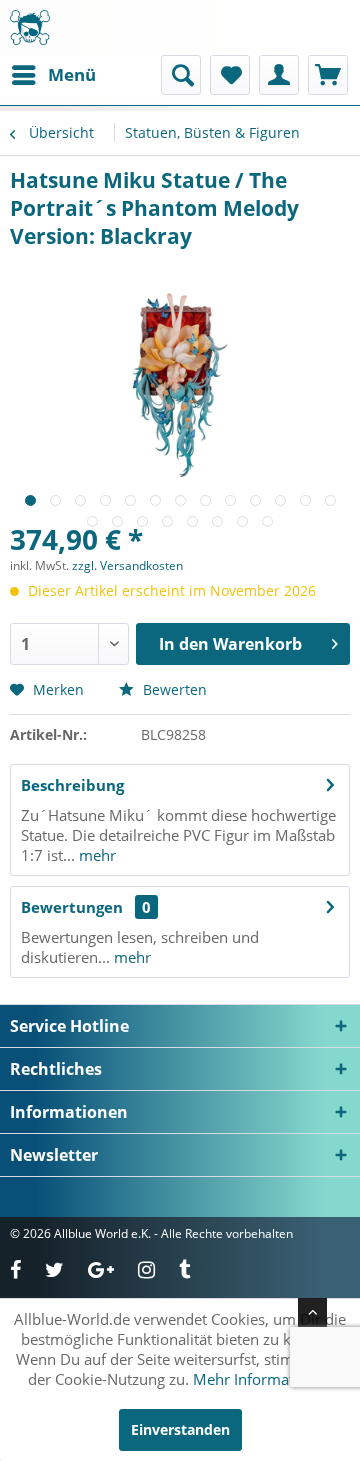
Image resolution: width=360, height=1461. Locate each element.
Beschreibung (72, 785)
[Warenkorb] (328, 75)
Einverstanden (180, 1429)
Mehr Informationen (263, 1379)
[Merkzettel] (230, 75)
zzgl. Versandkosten (127, 565)
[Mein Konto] (279, 75)
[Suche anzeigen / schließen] (181, 75)
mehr (95, 855)
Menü (72, 74)
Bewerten (173, 689)
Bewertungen (72, 907)
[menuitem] (53, 75)
